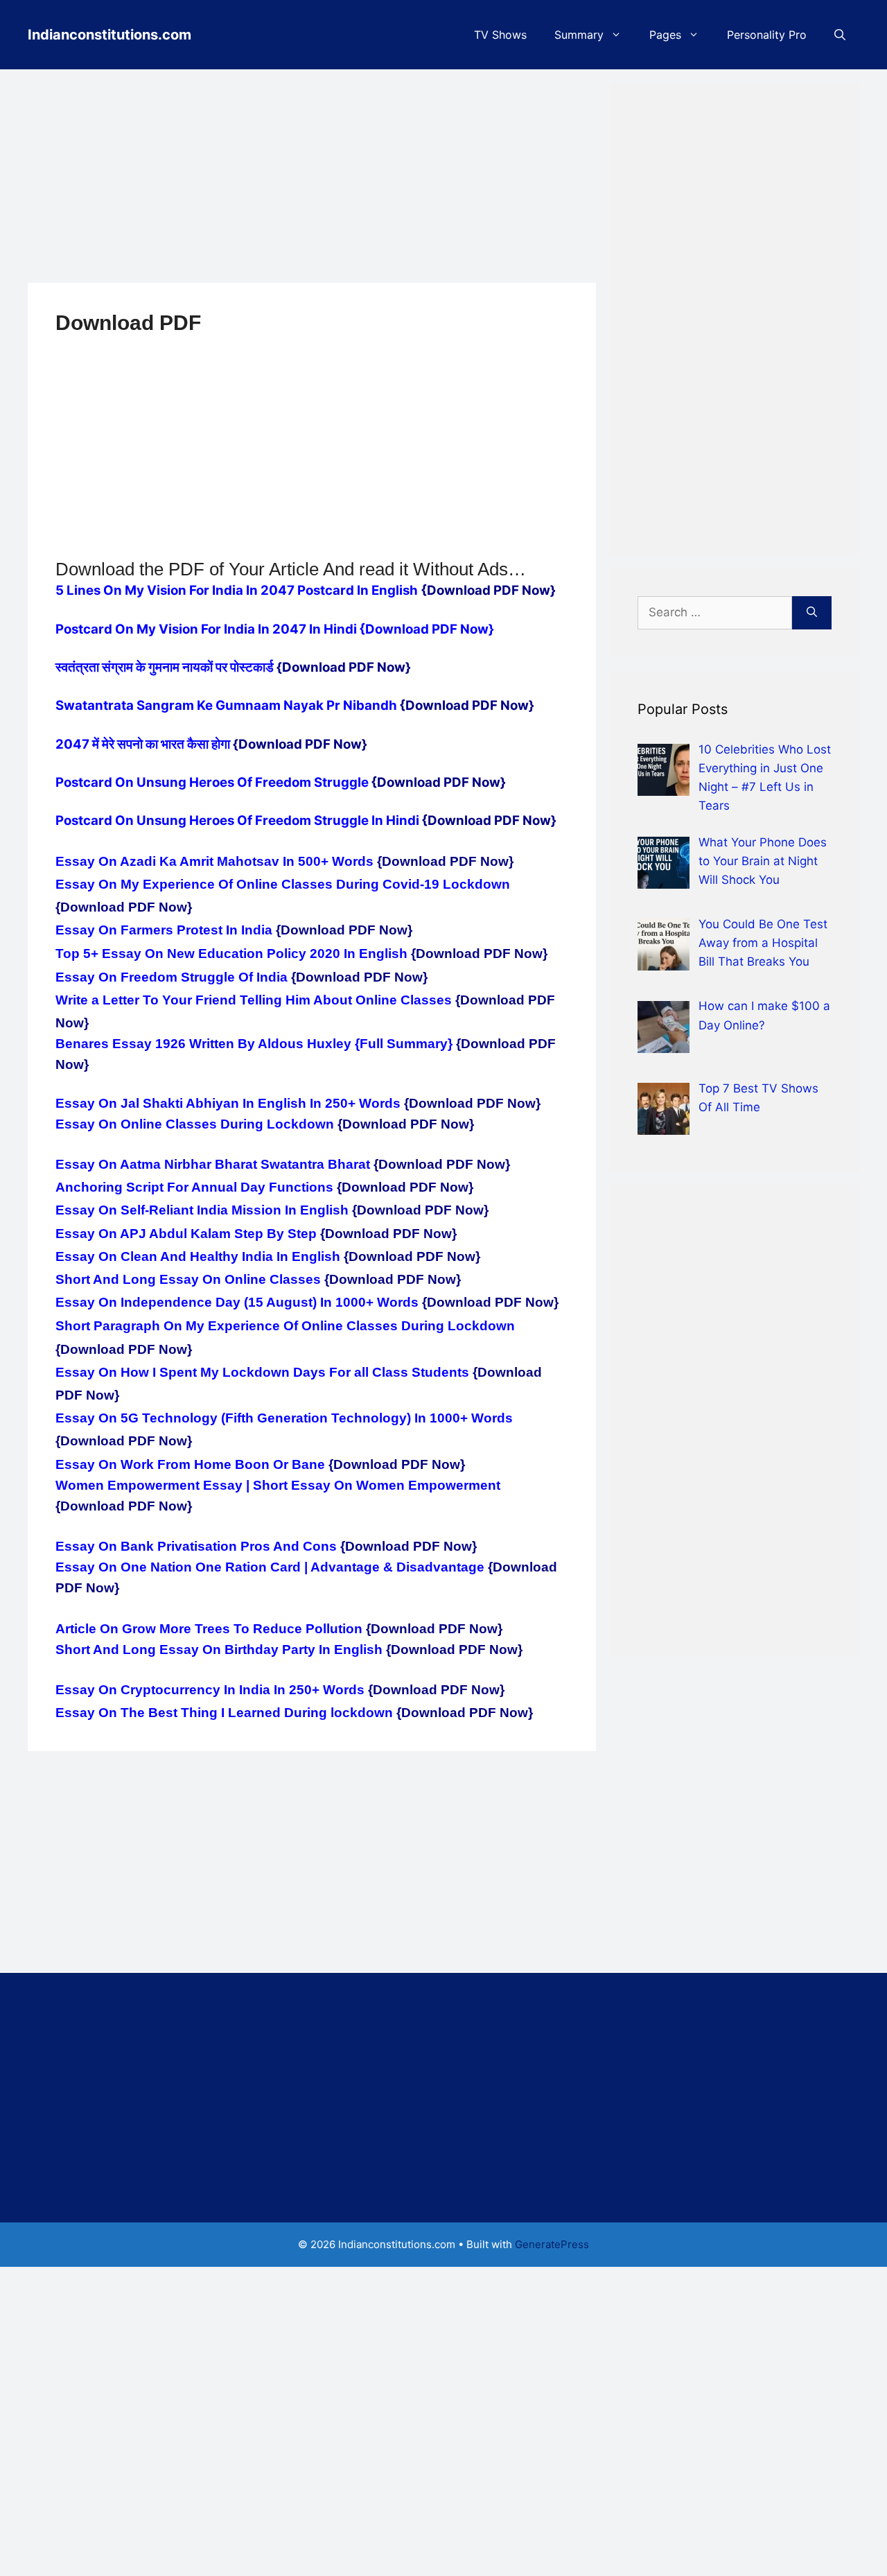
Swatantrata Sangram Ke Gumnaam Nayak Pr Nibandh (228, 705)
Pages (665, 35)
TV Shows (500, 35)
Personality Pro (767, 35)
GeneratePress (552, 2244)
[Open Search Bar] (840, 35)
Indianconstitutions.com (109, 35)
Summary (579, 35)
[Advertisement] (312, 180)
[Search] (812, 613)
